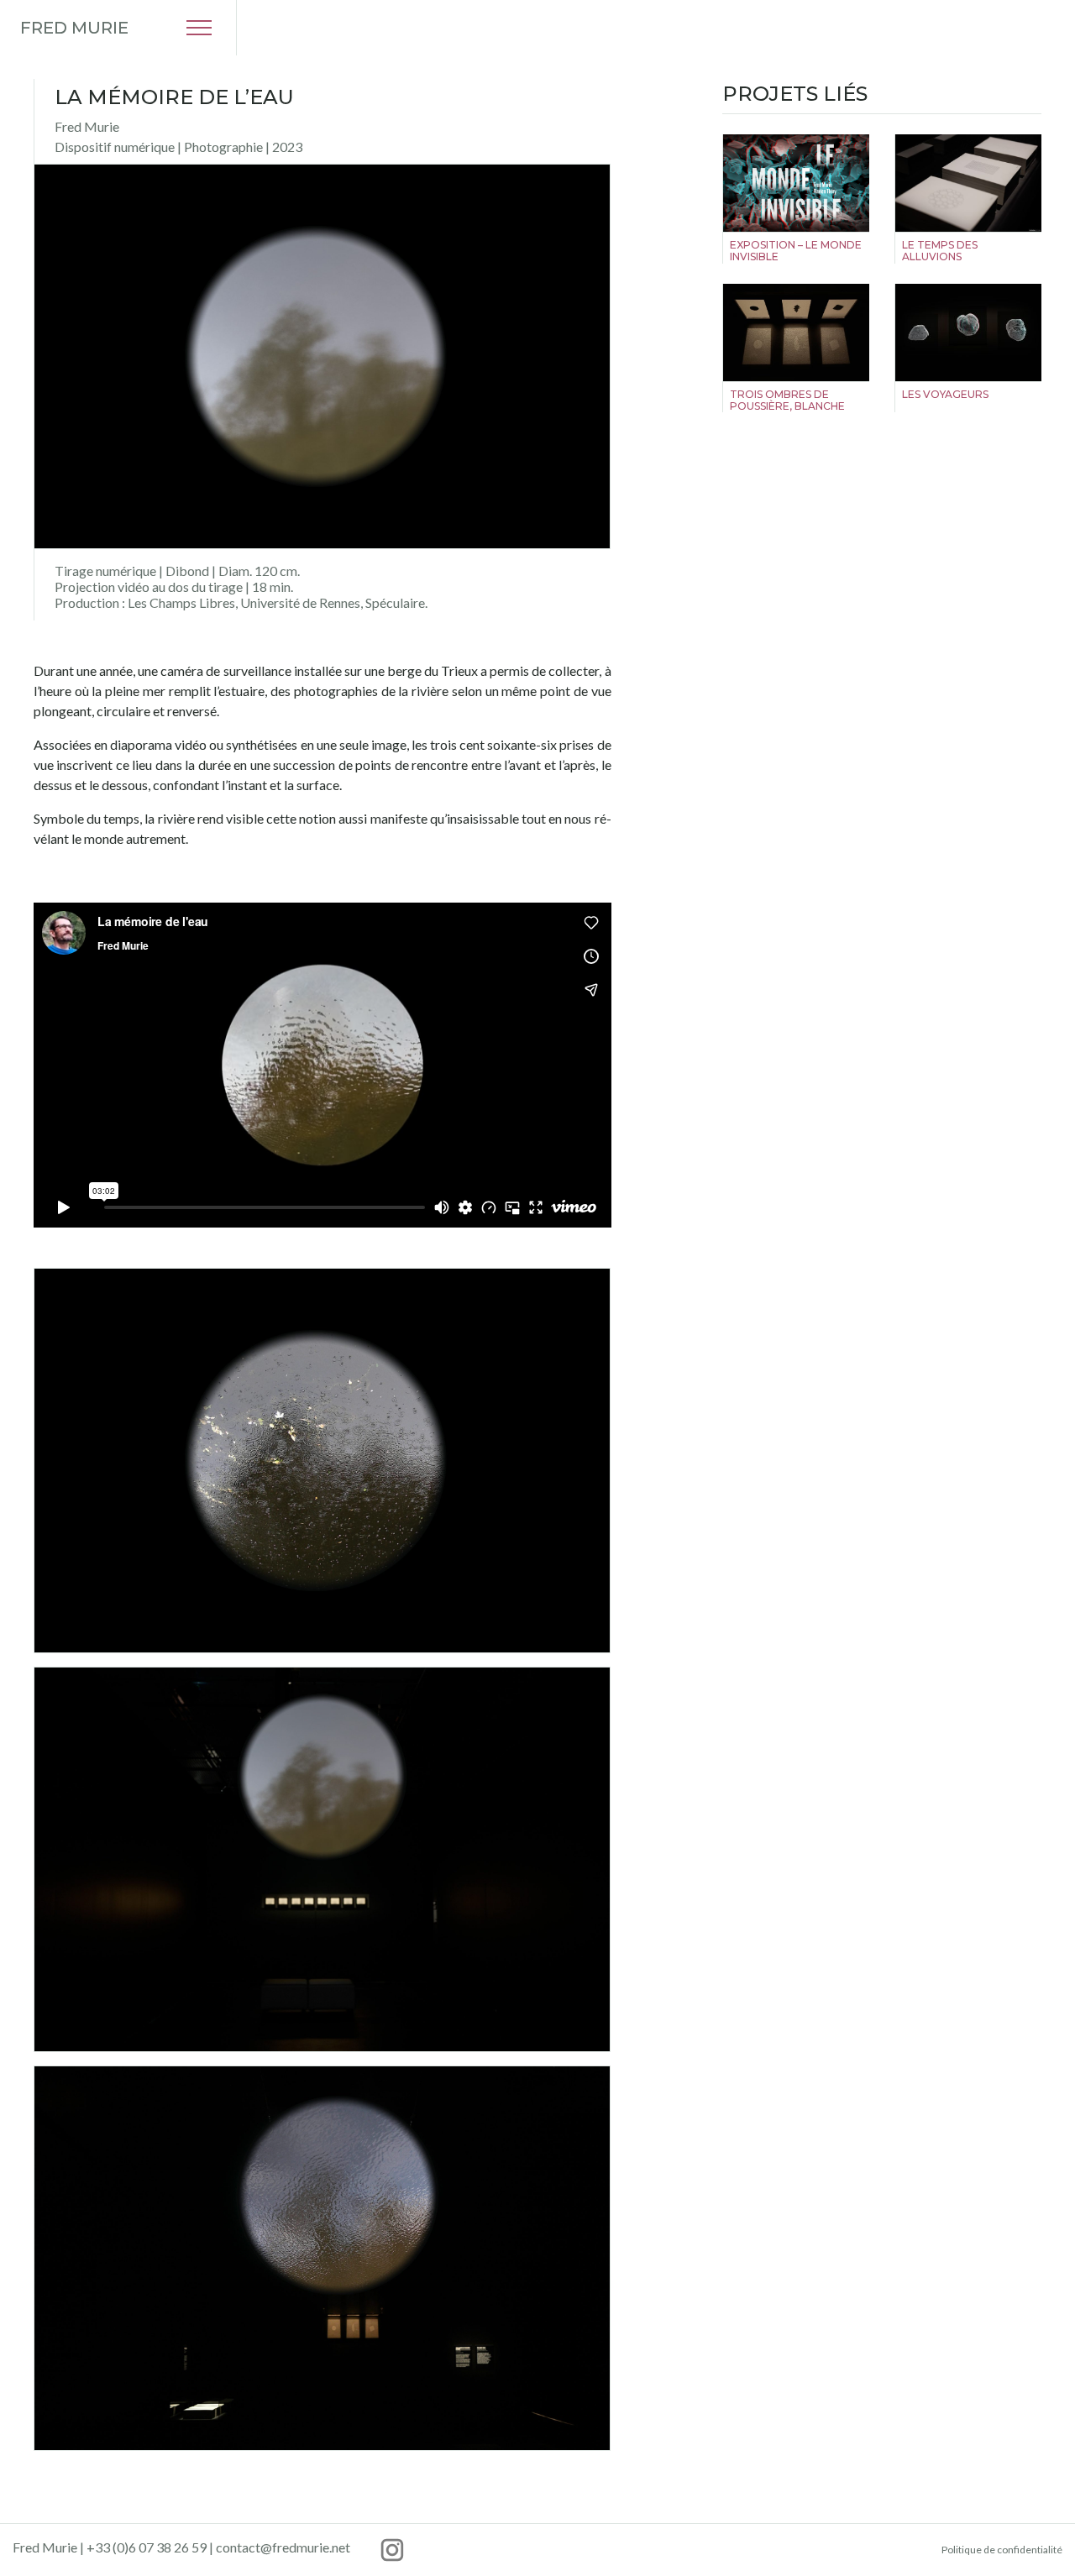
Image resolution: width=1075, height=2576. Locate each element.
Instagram (392, 2550)
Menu (199, 28)
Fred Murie (74, 28)
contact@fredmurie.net (283, 2547)
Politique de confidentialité (1002, 2550)
